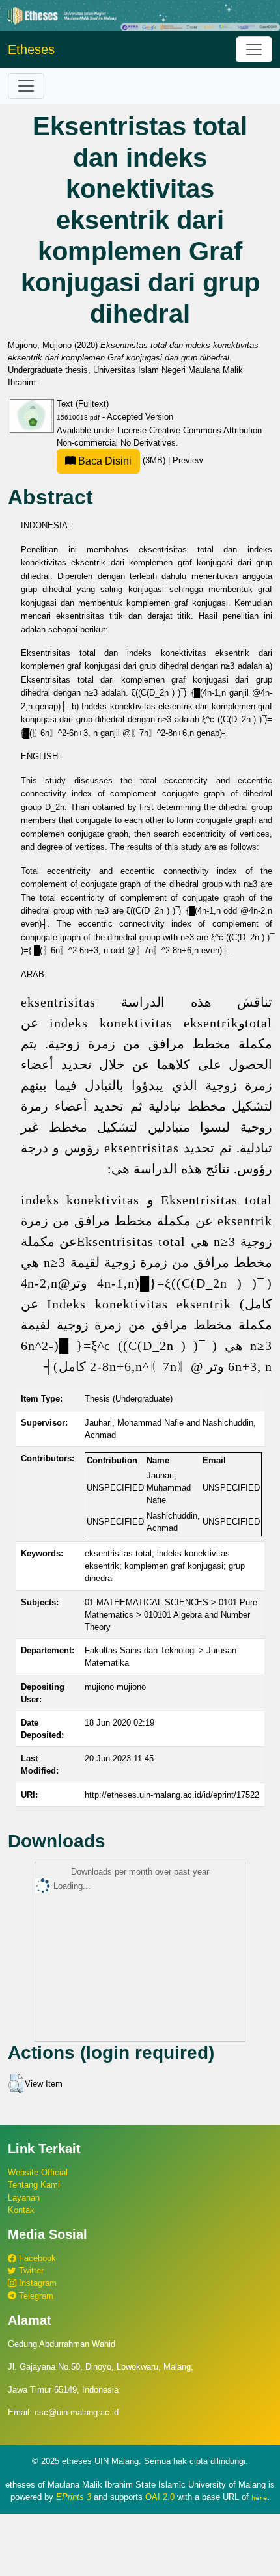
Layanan (24, 2198)
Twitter (30, 2271)
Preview (188, 460)
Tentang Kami (34, 2185)
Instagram (36, 2283)
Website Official (38, 2172)
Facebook (36, 2258)
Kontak (21, 2210)
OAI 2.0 (160, 2497)
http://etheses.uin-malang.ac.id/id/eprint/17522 (172, 1795)
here (259, 2497)
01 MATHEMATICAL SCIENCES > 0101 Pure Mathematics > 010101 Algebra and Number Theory (171, 1615)
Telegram (35, 2296)
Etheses (31, 49)
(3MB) (122, 460)
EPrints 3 (74, 2497)
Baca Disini (104, 461)
